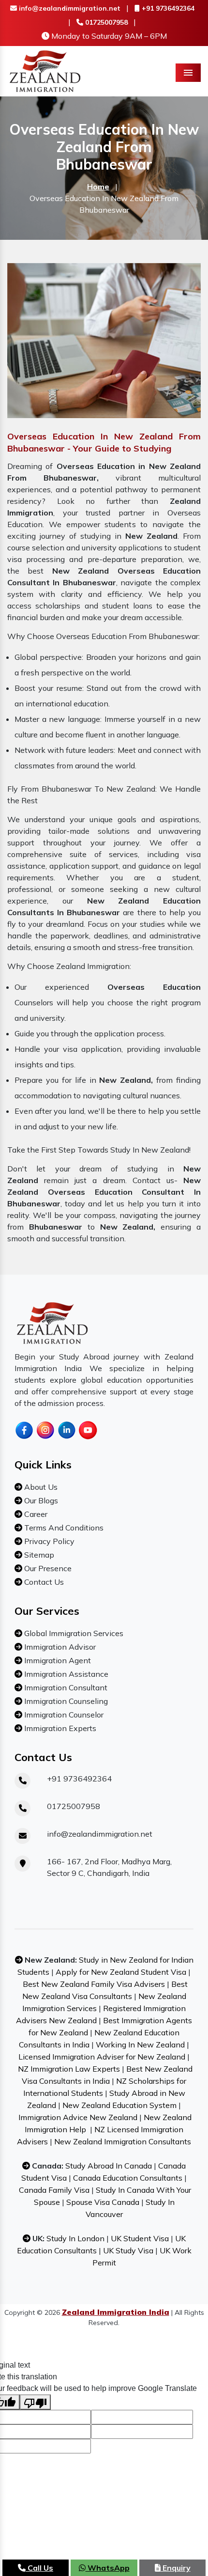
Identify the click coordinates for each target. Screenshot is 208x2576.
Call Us (39, 2568)
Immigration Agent (57, 1660)
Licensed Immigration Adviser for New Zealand (102, 2057)
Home (98, 187)
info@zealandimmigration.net (69, 8)
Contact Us (43, 1582)
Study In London (75, 2238)
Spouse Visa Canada (103, 2202)
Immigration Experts (59, 1728)
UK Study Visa (128, 2250)
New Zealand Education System (119, 2105)
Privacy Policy (48, 1541)
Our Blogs (40, 1500)
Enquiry (176, 2568)
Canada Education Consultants (128, 2178)
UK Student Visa (140, 2238)
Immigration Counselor (63, 1715)
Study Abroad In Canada (109, 2166)
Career (35, 1514)
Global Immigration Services (73, 1633)
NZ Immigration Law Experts (69, 2069)
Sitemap (38, 1555)
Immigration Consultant (65, 1687)
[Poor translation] (35, 2402)
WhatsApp (108, 2568)
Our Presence (47, 1568)
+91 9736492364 (167, 8)
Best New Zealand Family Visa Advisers (94, 1984)
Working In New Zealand (140, 2045)
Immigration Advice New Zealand (78, 2117)
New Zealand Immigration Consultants (123, 2141)
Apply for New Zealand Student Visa (121, 1972)
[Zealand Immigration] (45, 70)
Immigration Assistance (65, 1674)
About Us (40, 1487)
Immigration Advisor (59, 1647)
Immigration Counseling (65, 1701)
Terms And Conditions (63, 1528)
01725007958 (105, 22)
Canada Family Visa (54, 2190)
